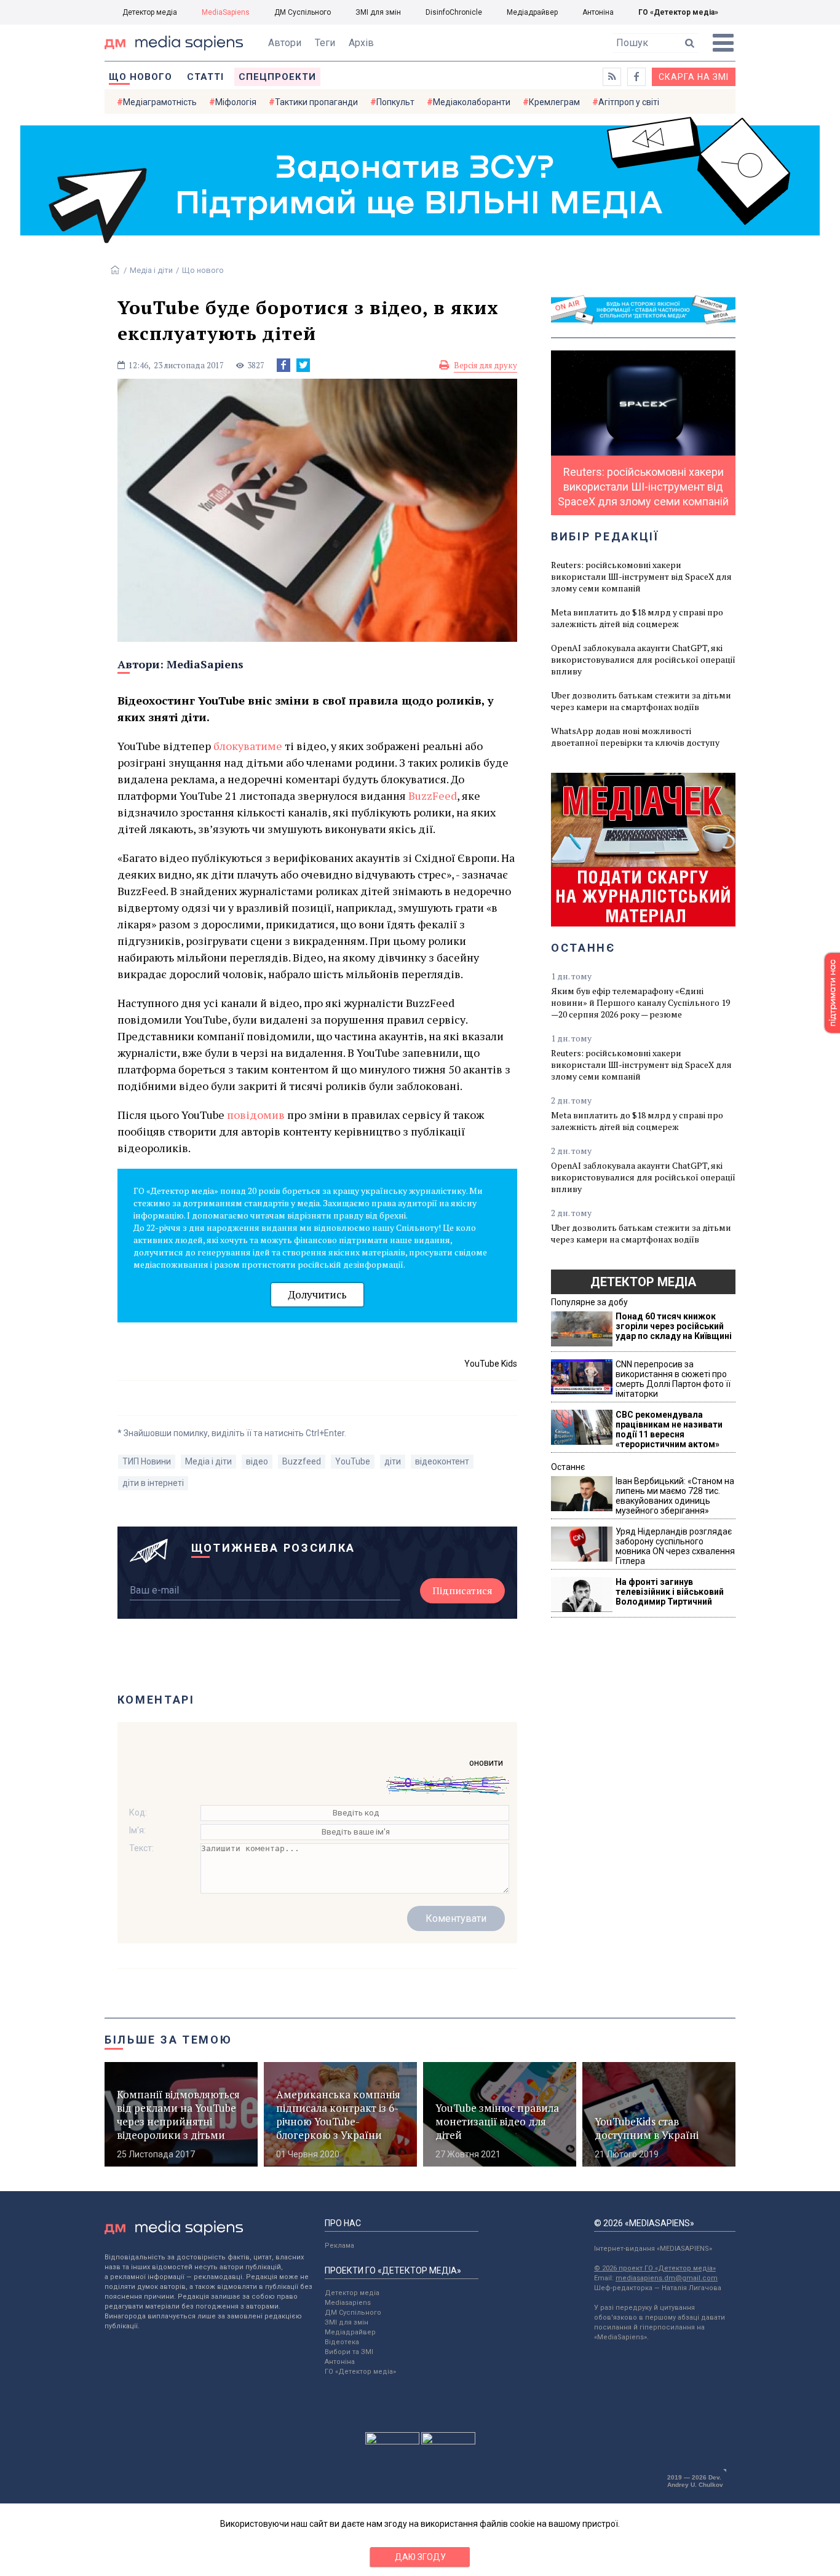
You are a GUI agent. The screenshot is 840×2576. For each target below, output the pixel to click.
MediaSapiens (226, 12)
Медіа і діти (151, 270)
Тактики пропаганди (316, 102)
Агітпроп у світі (629, 102)
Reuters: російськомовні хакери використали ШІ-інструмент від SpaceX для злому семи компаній (641, 576)
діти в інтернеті (153, 1483)
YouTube (353, 1461)
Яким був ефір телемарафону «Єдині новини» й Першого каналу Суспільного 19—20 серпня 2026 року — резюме (640, 1002)
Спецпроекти (277, 77)
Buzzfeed (302, 1461)
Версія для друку (485, 365)
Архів (361, 43)
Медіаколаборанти (472, 102)
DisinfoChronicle (454, 12)
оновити (486, 1763)
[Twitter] (303, 365)
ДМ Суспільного (303, 12)
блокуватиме (249, 746)
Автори (285, 43)
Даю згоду (420, 2557)
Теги (325, 43)
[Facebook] (283, 365)
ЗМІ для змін (378, 12)
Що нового (141, 77)
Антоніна (598, 12)
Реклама (339, 2246)
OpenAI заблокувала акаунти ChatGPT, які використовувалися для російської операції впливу (643, 659)
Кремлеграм (554, 102)
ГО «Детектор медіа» (678, 12)
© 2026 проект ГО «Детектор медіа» (655, 2268)
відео (257, 1461)
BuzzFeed (433, 796)
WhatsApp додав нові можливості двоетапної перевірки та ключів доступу (635, 737)
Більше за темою (168, 2040)
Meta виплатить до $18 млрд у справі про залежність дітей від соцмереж (637, 618)
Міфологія (236, 102)
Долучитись (317, 1294)
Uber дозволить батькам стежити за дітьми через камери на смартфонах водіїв (641, 701)
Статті (205, 77)
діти (393, 1461)
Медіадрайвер (532, 12)
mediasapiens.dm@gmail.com (667, 2278)
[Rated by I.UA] (392, 2441)
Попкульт (395, 102)
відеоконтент (442, 1461)
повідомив (257, 1115)
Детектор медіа (150, 12)
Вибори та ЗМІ (349, 2352)
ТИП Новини (147, 1461)
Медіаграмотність (160, 102)
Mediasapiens (348, 2303)
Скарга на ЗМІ (694, 77)
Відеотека (342, 2342)
